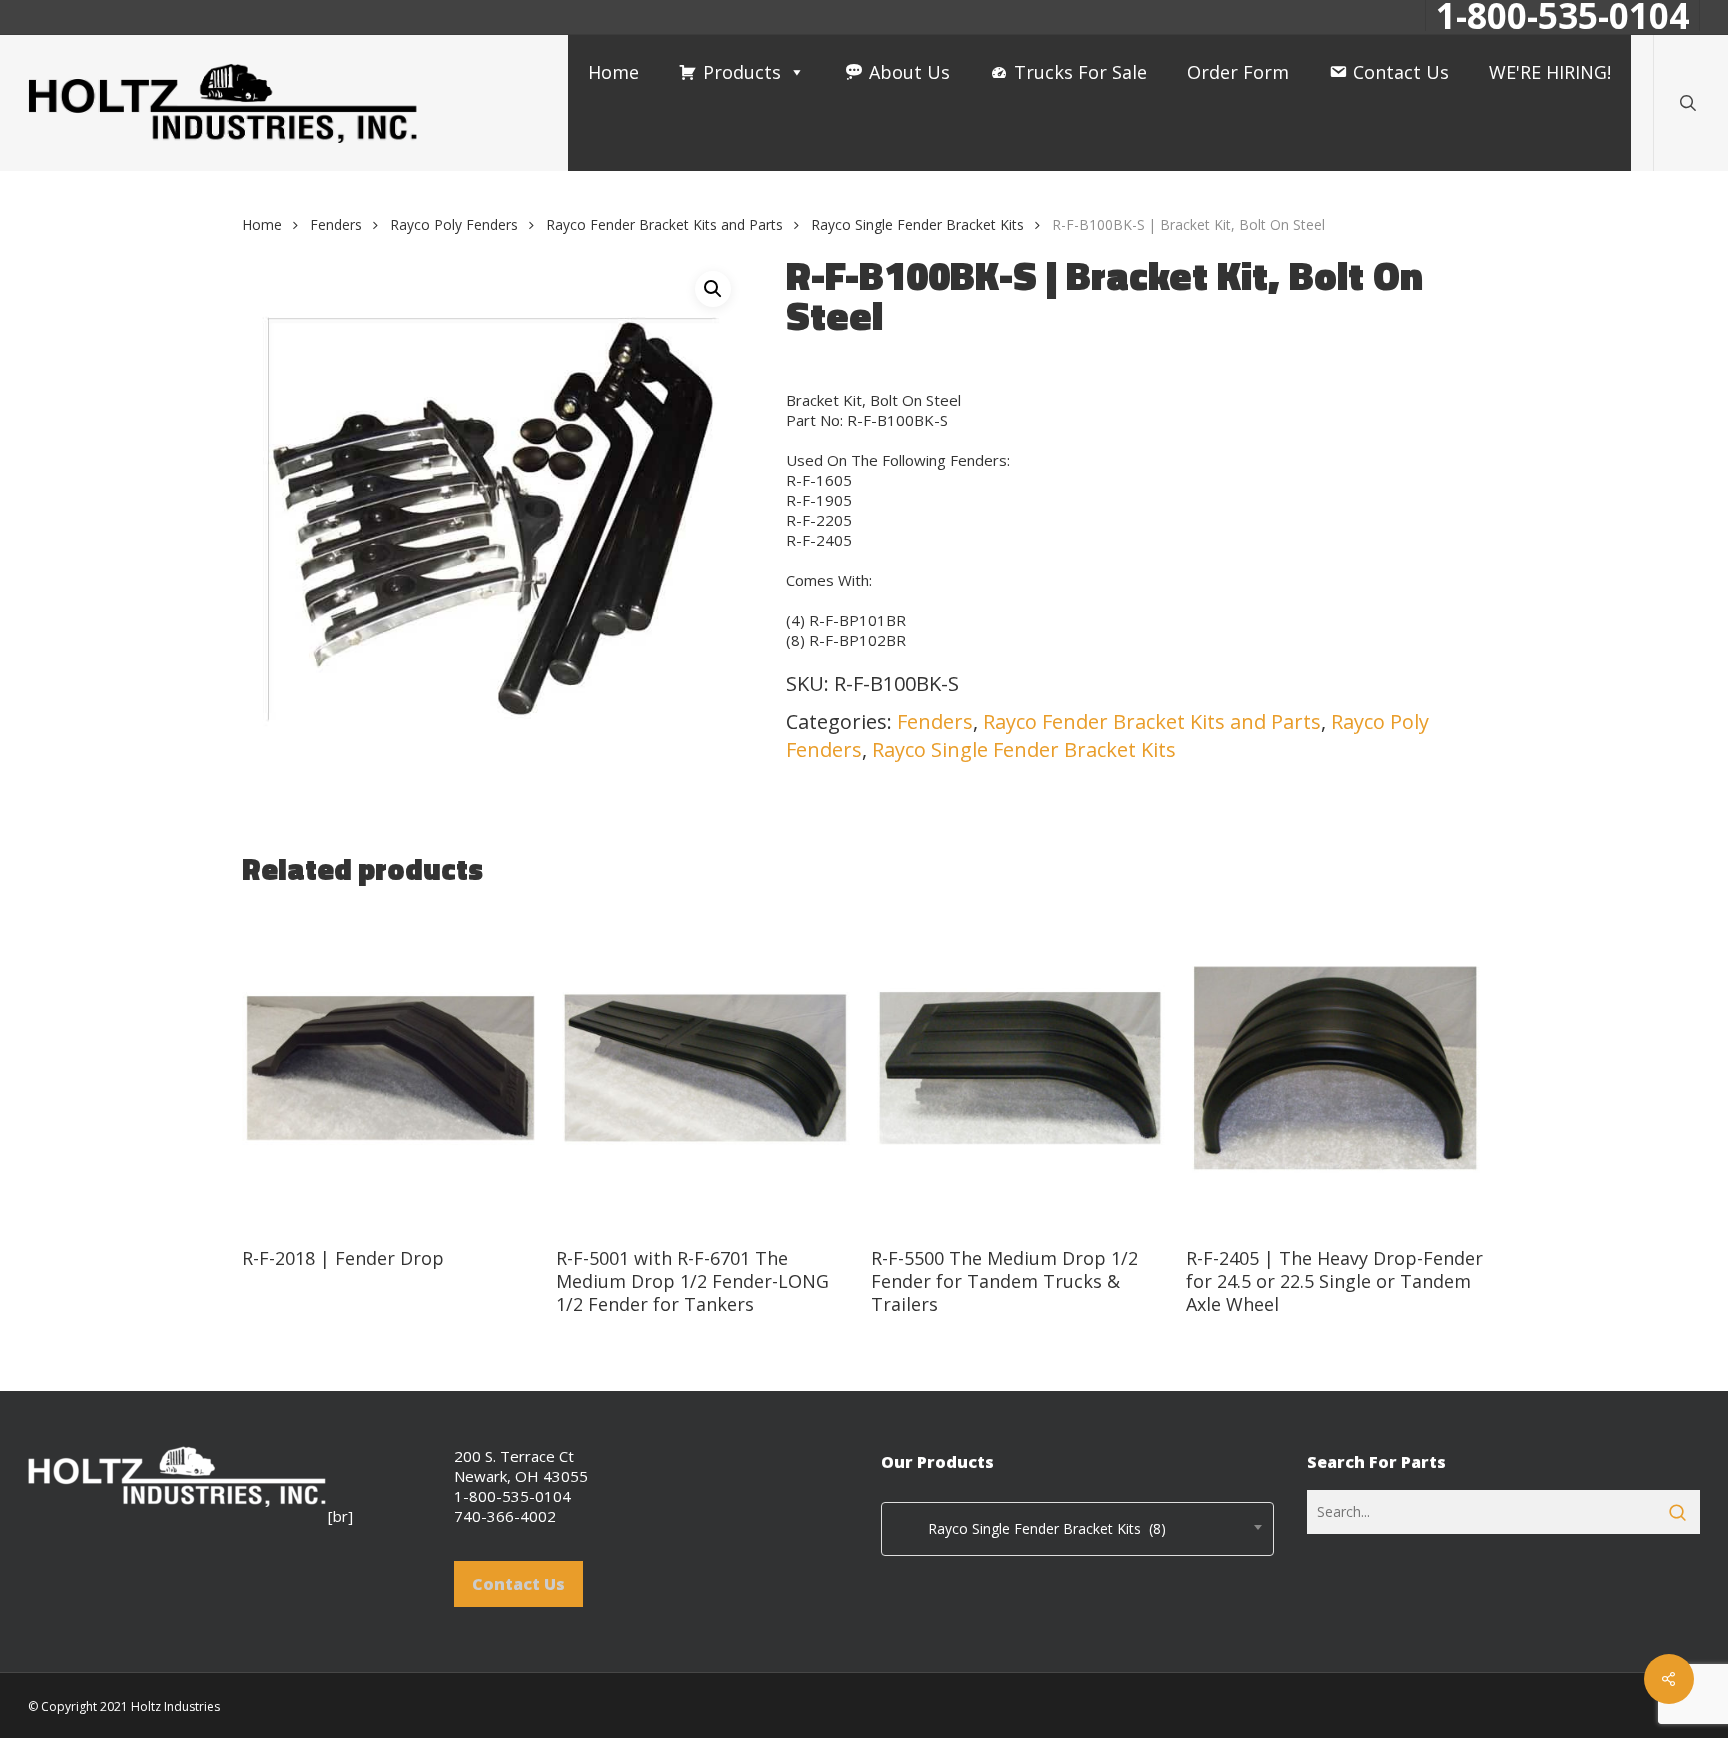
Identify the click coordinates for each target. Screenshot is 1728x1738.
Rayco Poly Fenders (454, 224)
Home (613, 72)
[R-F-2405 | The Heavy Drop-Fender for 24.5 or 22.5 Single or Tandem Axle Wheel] (1335, 1068)
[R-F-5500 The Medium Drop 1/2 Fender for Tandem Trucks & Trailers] (1020, 1068)
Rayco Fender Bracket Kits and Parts (664, 224)
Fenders (336, 224)
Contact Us (1401, 72)
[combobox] (1077, 1529)
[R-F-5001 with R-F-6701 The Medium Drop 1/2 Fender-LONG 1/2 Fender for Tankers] (705, 1068)
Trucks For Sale (1080, 72)
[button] (713, 289)
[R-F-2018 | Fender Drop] (391, 1068)
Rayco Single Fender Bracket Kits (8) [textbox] (1029, 1528)
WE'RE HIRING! (1550, 72)
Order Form (1238, 72)
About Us (909, 72)
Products (742, 72)
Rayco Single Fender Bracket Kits (917, 224)
